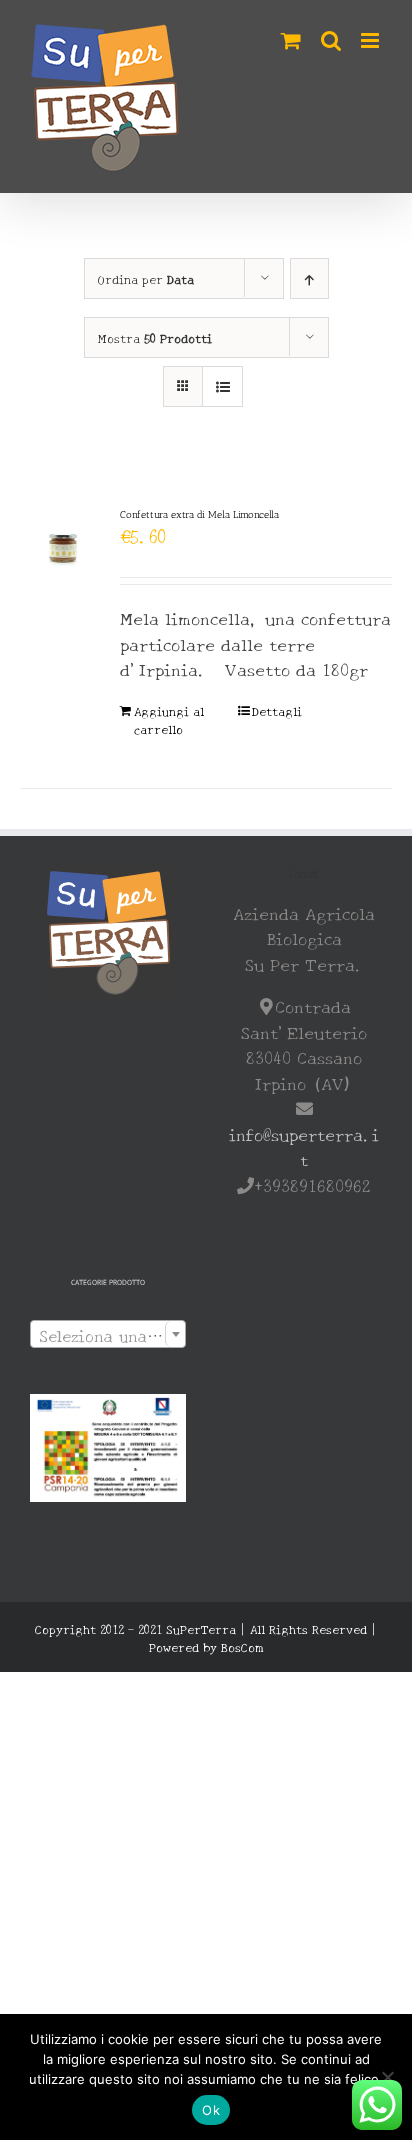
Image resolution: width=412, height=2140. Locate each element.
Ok (211, 2110)
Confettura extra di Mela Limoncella (199, 514)
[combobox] (108, 1334)
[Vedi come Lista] (222, 386)
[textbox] (108, 1335)
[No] (387, 2077)
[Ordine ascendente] (309, 278)
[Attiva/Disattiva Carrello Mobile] (291, 40)
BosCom (242, 1646)
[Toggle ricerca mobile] (331, 40)
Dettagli (277, 710)
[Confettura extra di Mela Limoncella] (63, 550)
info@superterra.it (304, 1146)
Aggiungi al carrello (169, 719)
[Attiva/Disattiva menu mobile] (371, 40)
